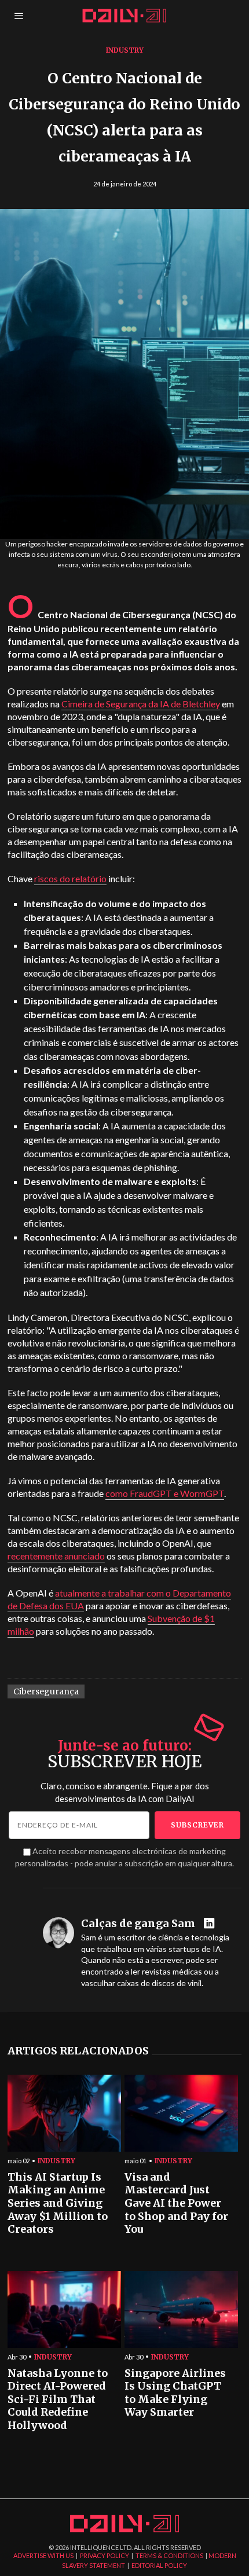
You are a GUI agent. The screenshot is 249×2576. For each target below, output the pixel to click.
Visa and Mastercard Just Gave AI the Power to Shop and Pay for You (176, 2203)
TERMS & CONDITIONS (169, 2555)
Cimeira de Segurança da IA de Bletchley (141, 704)
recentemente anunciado (56, 1556)
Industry (125, 50)
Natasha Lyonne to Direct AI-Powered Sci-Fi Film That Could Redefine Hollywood (58, 2400)
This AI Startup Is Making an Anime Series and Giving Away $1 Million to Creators (58, 2203)
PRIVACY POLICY (105, 2555)
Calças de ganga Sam (138, 1924)
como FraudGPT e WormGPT (165, 1493)
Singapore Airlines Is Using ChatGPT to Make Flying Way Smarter (175, 2393)
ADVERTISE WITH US (43, 2555)
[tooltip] (210, 1924)
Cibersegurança (46, 1691)
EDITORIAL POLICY (159, 2565)
